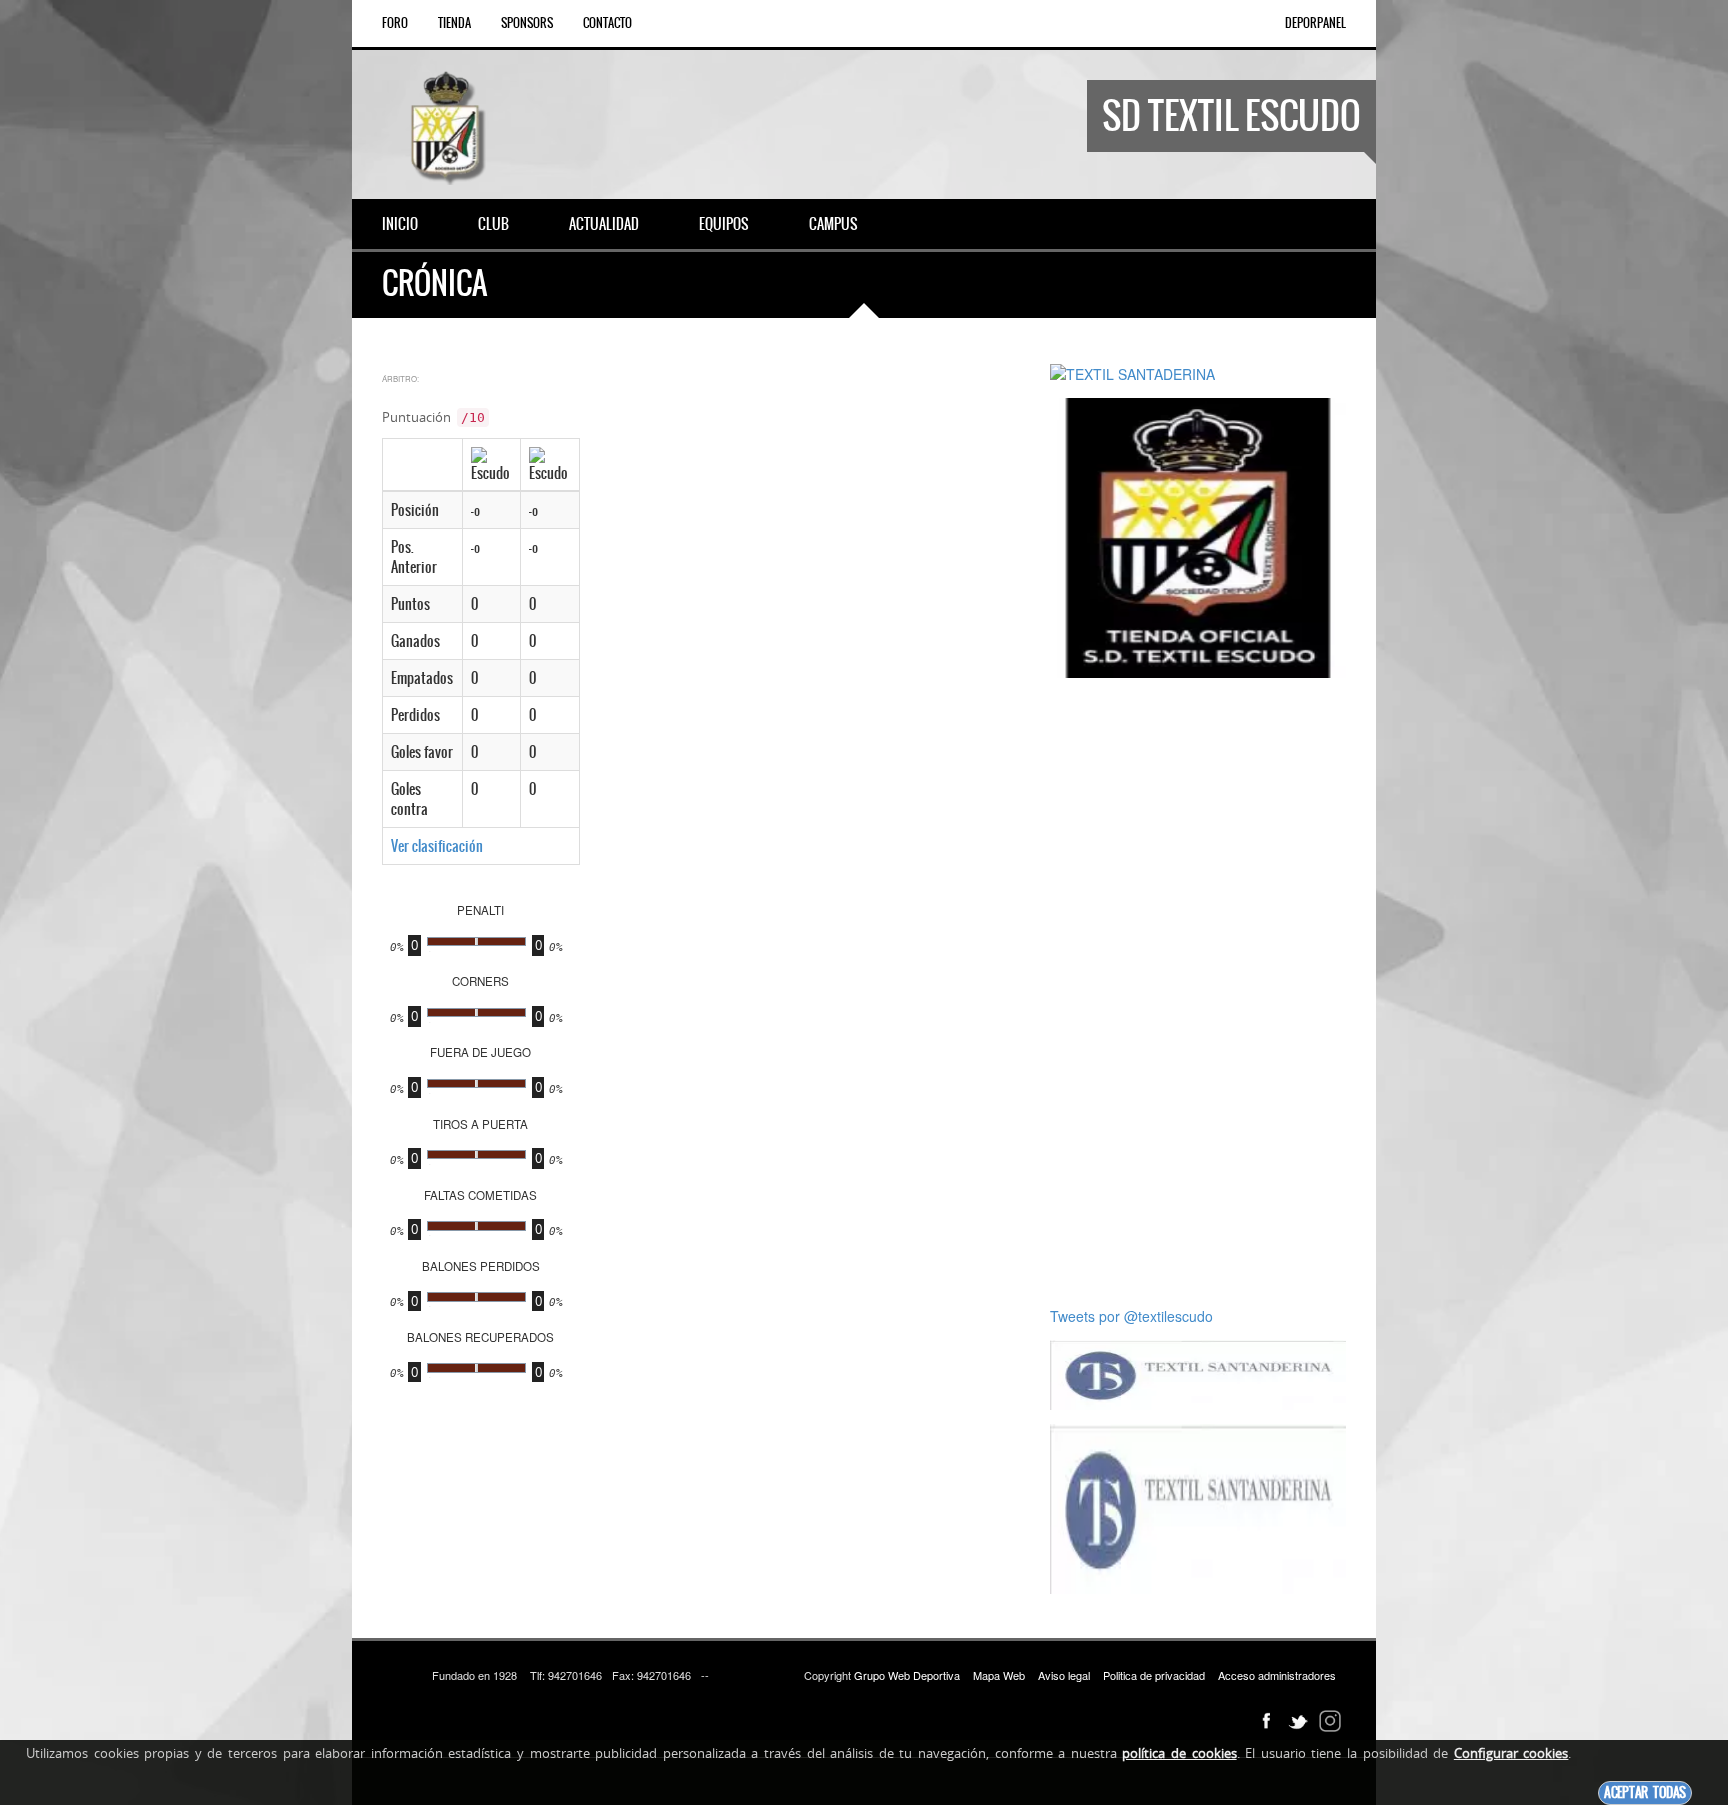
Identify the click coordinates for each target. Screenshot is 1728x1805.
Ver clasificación (437, 846)
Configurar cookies (1511, 1753)
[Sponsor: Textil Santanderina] (1198, 1373)
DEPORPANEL (1315, 23)
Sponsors (527, 23)
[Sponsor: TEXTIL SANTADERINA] (1132, 372)
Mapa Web (999, 1675)
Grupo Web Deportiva (907, 1675)
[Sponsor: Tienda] (1198, 536)
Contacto (607, 23)
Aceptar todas (1645, 1792)
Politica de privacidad (1154, 1675)
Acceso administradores (1277, 1675)
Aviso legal (1064, 1675)
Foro (395, 23)
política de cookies (1179, 1753)
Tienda (454, 23)
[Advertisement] (1198, 992)
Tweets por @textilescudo (1131, 1316)
